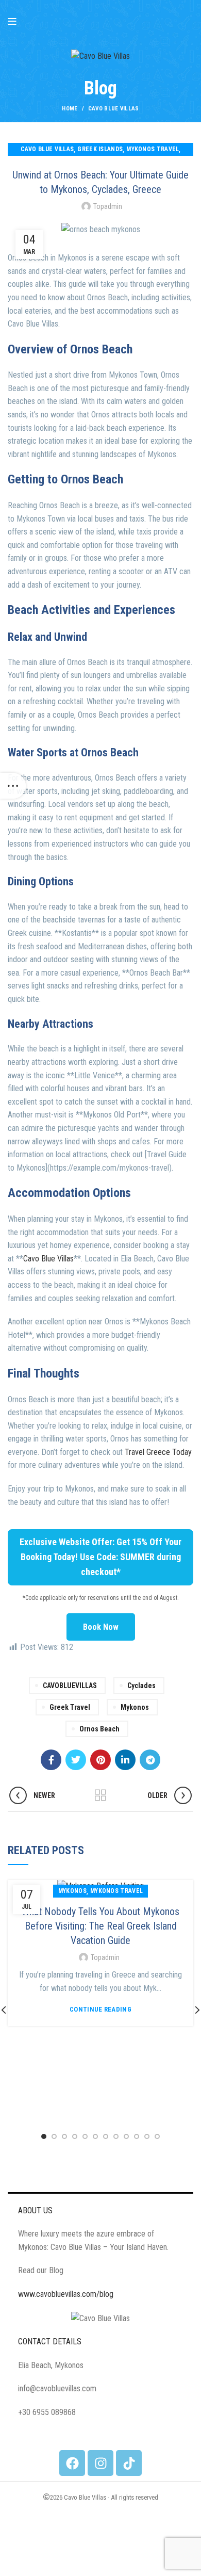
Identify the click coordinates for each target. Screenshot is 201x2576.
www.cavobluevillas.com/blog (66, 2294)
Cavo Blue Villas (48, 1259)
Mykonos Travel (153, 149)
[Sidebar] (13, 786)
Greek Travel (70, 1707)
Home (70, 109)
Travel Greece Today (158, 1452)
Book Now (101, 1627)
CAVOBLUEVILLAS (70, 1686)
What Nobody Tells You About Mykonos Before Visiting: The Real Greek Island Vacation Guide (100, 1926)
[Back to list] (100, 1795)
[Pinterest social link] (100, 1760)
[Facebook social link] (51, 1760)
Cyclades (141, 1686)
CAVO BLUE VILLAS (114, 109)
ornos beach (99, 1729)
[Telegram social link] (150, 1760)
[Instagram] (100, 2463)
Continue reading (100, 2009)
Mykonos (135, 1707)
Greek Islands (100, 149)
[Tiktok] (129, 2463)
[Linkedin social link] (125, 1760)
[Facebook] (72, 2463)
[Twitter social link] (76, 1760)
